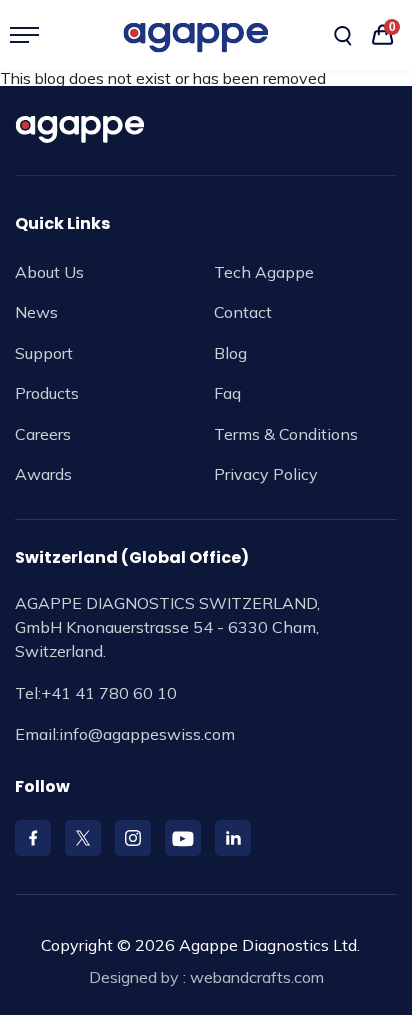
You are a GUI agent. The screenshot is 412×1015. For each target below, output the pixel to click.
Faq (227, 393)
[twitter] (83, 838)
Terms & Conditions (286, 434)
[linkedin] (233, 838)
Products (47, 393)
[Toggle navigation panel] (32, 35)
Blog (230, 353)
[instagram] (133, 838)
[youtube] (183, 838)
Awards (43, 474)
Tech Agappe (264, 272)
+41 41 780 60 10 (109, 693)
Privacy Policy (266, 474)
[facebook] (33, 838)
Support (44, 353)
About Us (49, 272)
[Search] (343, 36)
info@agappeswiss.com (147, 734)
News (36, 312)
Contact (243, 312)
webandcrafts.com (257, 977)
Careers (43, 434)
